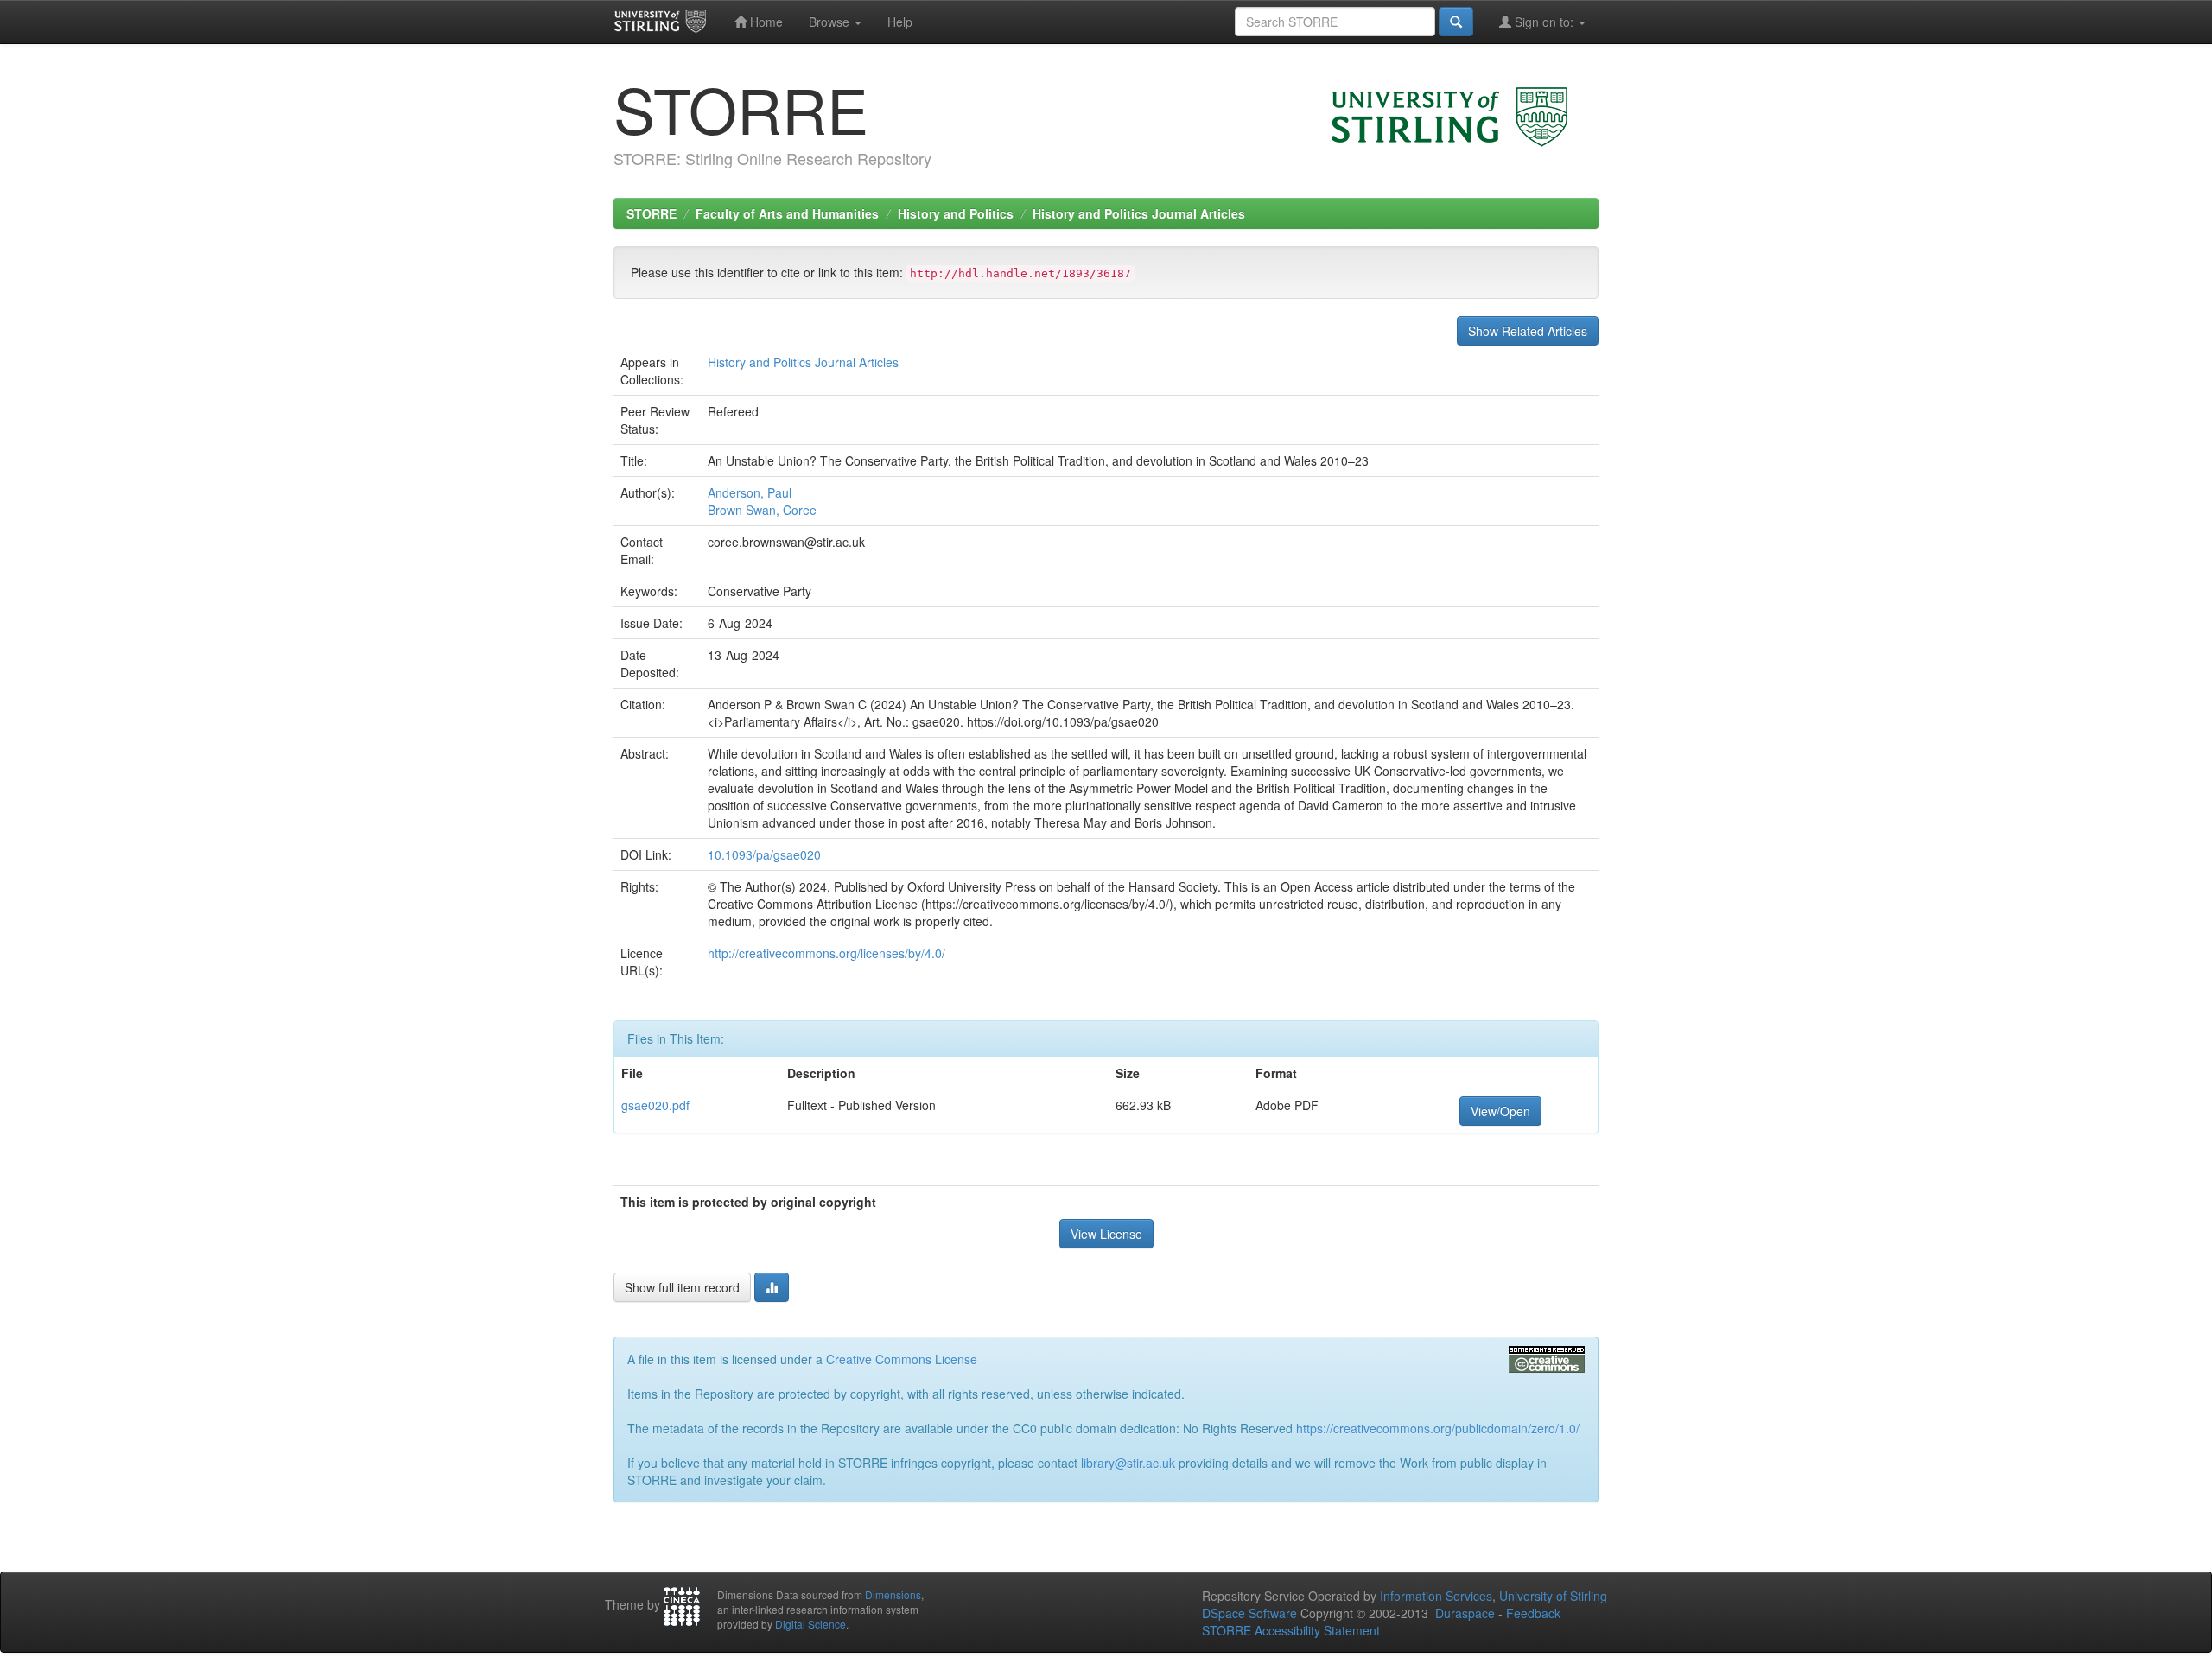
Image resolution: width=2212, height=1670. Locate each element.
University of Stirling (1553, 1596)
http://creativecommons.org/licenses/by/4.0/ (826, 953)
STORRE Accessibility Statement (1291, 1630)
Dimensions (893, 1594)
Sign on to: (1544, 22)
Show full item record (682, 1287)
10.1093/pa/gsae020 (764, 854)
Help (900, 22)
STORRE (652, 213)
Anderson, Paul (750, 492)
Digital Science (810, 1624)
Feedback (1533, 1613)
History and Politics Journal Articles (1139, 213)
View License (1106, 1234)
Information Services (1436, 1596)
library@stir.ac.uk (1128, 1463)
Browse (831, 22)
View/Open (1500, 1111)
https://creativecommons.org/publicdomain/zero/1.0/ (1438, 1428)
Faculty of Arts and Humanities (787, 213)
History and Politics (956, 213)
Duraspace (1465, 1613)
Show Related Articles (1528, 331)
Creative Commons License (902, 1359)
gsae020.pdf (655, 1105)
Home (765, 22)
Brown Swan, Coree (762, 510)
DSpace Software (1249, 1613)
